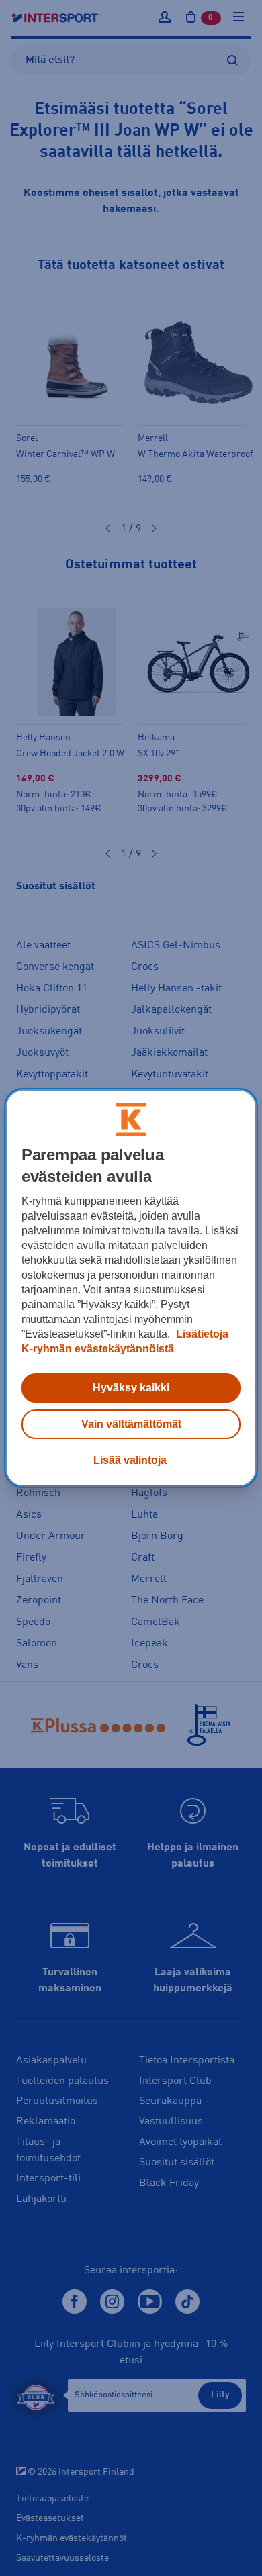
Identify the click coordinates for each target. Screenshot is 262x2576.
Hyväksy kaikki (131, 1388)
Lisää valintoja (130, 1460)
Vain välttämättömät (131, 1424)
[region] (131, 1288)
